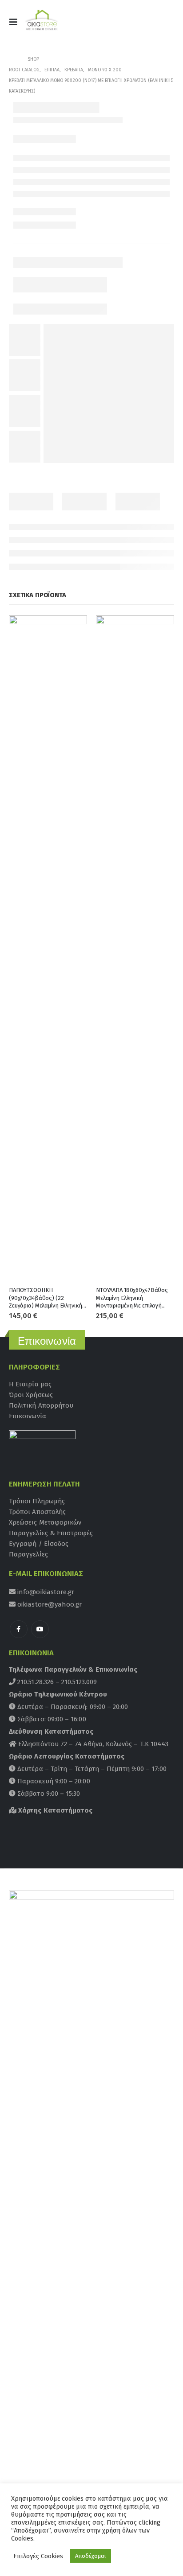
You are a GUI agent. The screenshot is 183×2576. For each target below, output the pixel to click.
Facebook (19, 1629)
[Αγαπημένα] (163, 25)
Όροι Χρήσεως (31, 1395)
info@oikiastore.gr (45, 1592)
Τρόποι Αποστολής (37, 1512)
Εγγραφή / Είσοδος (39, 1544)
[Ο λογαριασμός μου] (142, 25)
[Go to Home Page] (12, 59)
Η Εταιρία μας (30, 1384)
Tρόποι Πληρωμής (37, 1501)
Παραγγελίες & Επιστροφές (51, 1533)
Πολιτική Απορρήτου (41, 1405)
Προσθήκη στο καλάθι (72, 630)
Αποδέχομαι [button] (90, 2556)
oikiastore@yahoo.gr (49, 1604)
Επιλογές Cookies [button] (38, 2556)
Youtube (40, 1629)
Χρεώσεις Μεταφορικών (45, 1522)
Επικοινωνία (28, 1416)
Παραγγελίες (28, 1554)
